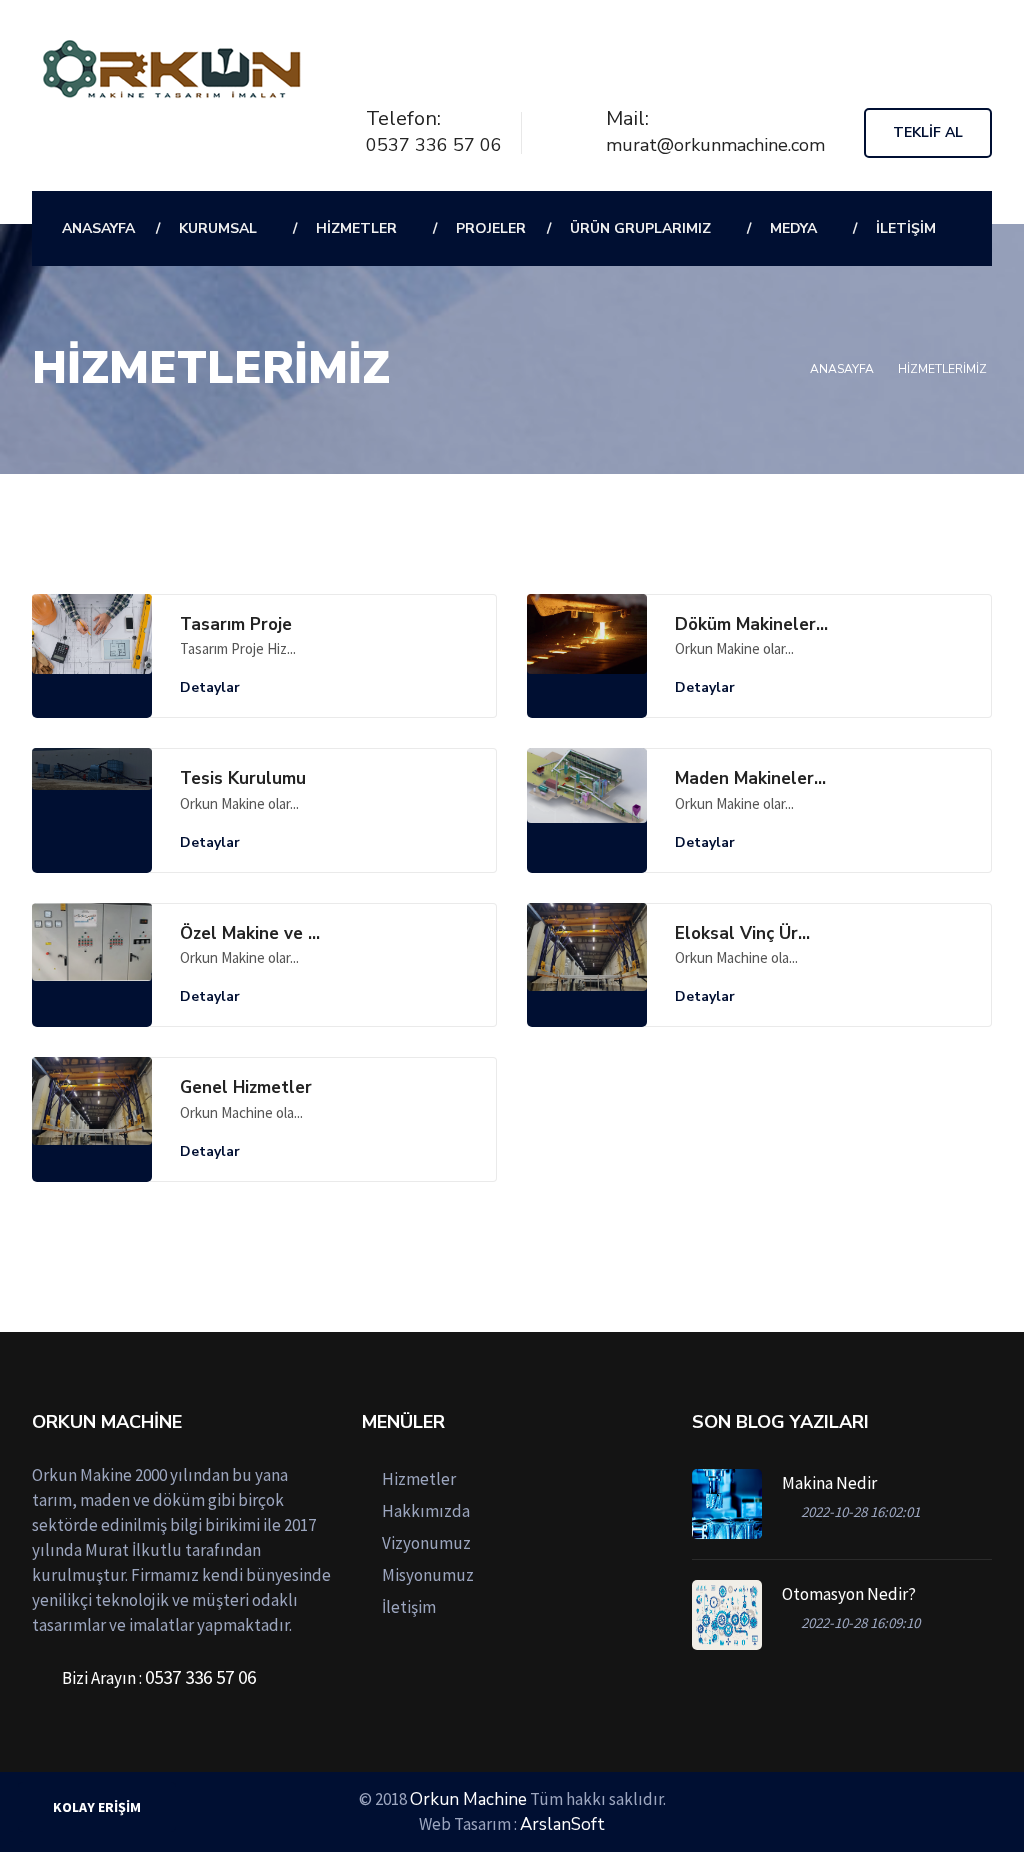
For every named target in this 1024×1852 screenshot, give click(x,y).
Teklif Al (928, 132)
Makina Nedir (829, 1483)
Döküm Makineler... (751, 625)
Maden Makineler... (750, 779)
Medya (793, 228)
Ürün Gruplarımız (640, 228)
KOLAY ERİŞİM (97, 1807)
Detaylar (212, 687)
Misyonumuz (428, 1575)
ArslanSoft (562, 1824)
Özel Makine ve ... (250, 934)
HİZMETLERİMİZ (942, 369)
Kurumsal (218, 228)
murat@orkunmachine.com (715, 145)
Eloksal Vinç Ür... (742, 934)
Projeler (491, 228)
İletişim (906, 228)
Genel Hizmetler (246, 1088)
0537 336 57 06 (434, 145)
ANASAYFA (98, 228)
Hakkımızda (426, 1511)
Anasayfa (842, 369)
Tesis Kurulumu (243, 779)
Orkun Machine (468, 1799)
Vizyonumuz (426, 1543)
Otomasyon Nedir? (849, 1594)
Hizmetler (356, 228)
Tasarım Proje (236, 625)
